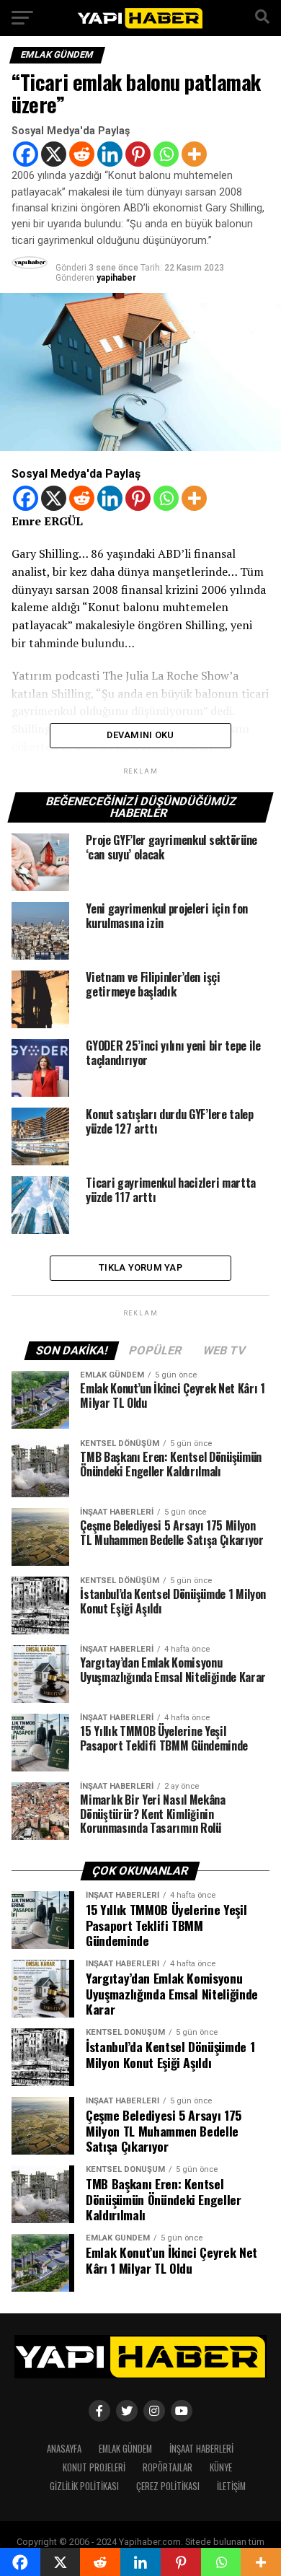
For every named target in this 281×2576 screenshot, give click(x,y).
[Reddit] (82, 154)
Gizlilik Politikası (84, 2486)
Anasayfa (64, 2449)
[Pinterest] (138, 154)
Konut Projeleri (94, 2467)
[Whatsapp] (166, 154)
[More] (194, 154)
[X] (54, 154)
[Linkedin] (110, 154)
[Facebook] (26, 154)
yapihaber (116, 278)
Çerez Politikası (168, 2486)
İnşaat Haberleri (201, 2449)
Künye (221, 2467)
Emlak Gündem (125, 2449)
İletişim (231, 2486)
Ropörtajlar (168, 2467)
